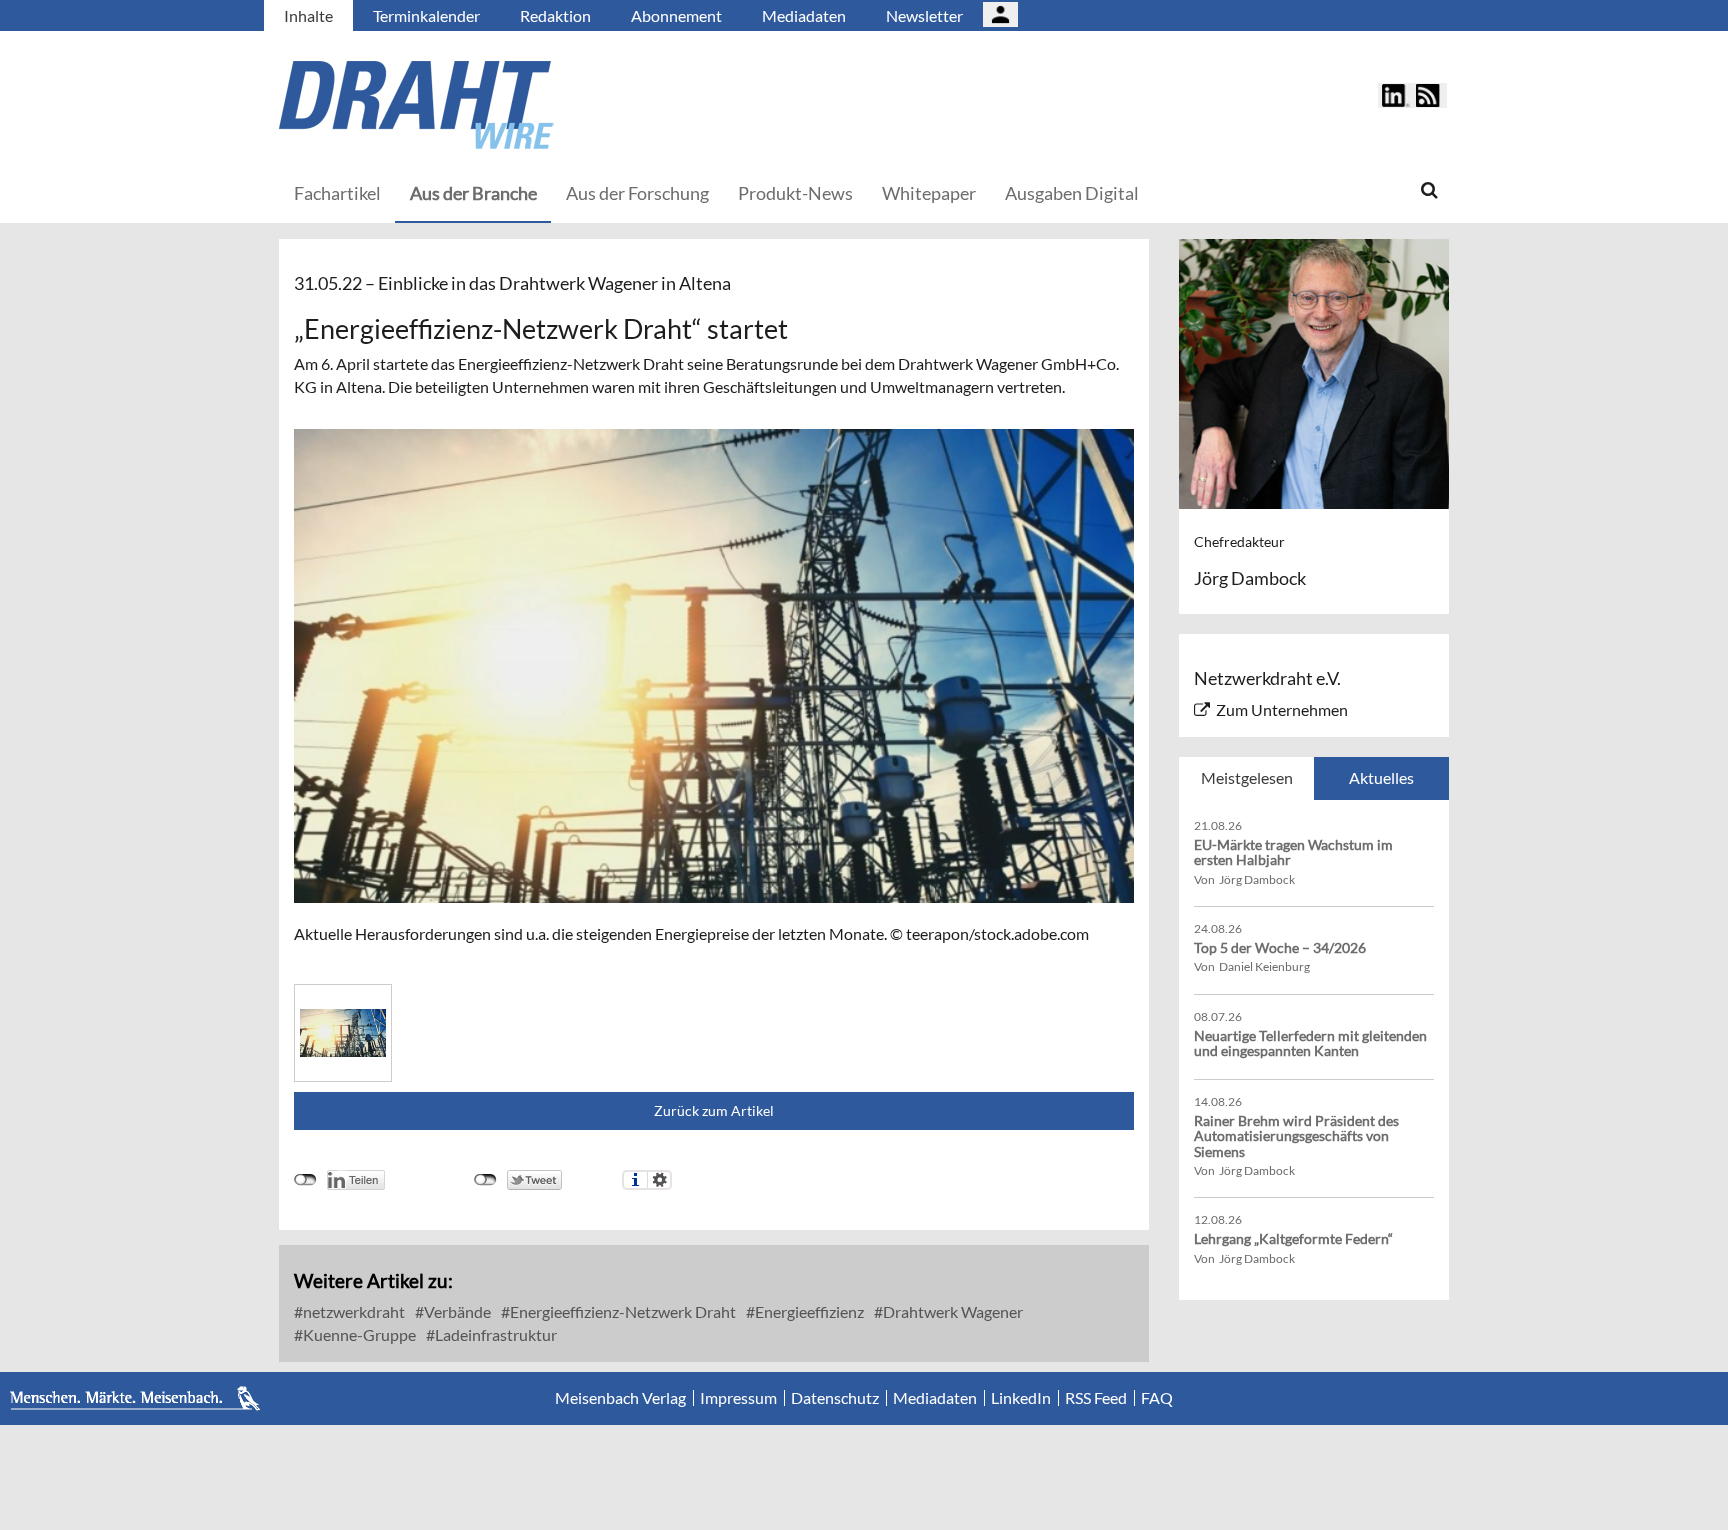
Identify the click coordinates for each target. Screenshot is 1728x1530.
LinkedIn (1021, 1398)
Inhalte (308, 15)
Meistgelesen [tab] (1247, 777)
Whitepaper (929, 193)
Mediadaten (804, 15)
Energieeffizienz (808, 1311)
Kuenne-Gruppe (358, 1334)
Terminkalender (426, 15)
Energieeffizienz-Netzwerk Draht (621, 1311)
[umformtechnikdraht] (529, 105)
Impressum (738, 1398)
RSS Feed (1096, 1398)
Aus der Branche (473, 193)
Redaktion (555, 15)
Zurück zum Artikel (714, 1110)
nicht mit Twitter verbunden (485, 1180)
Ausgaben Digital (1072, 193)
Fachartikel (337, 193)
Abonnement (676, 15)
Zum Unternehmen (1282, 709)
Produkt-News (795, 193)
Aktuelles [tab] (1381, 777)
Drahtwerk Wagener (951, 1311)
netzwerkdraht (352, 1311)
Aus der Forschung (637, 193)
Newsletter (924, 15)
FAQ (1157, 1398)
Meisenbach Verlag (620, 1398)
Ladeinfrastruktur (494, 1334)
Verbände (456, 1311)
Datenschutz (835, 1398)
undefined (305, 1180)
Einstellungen (659, 1180)
